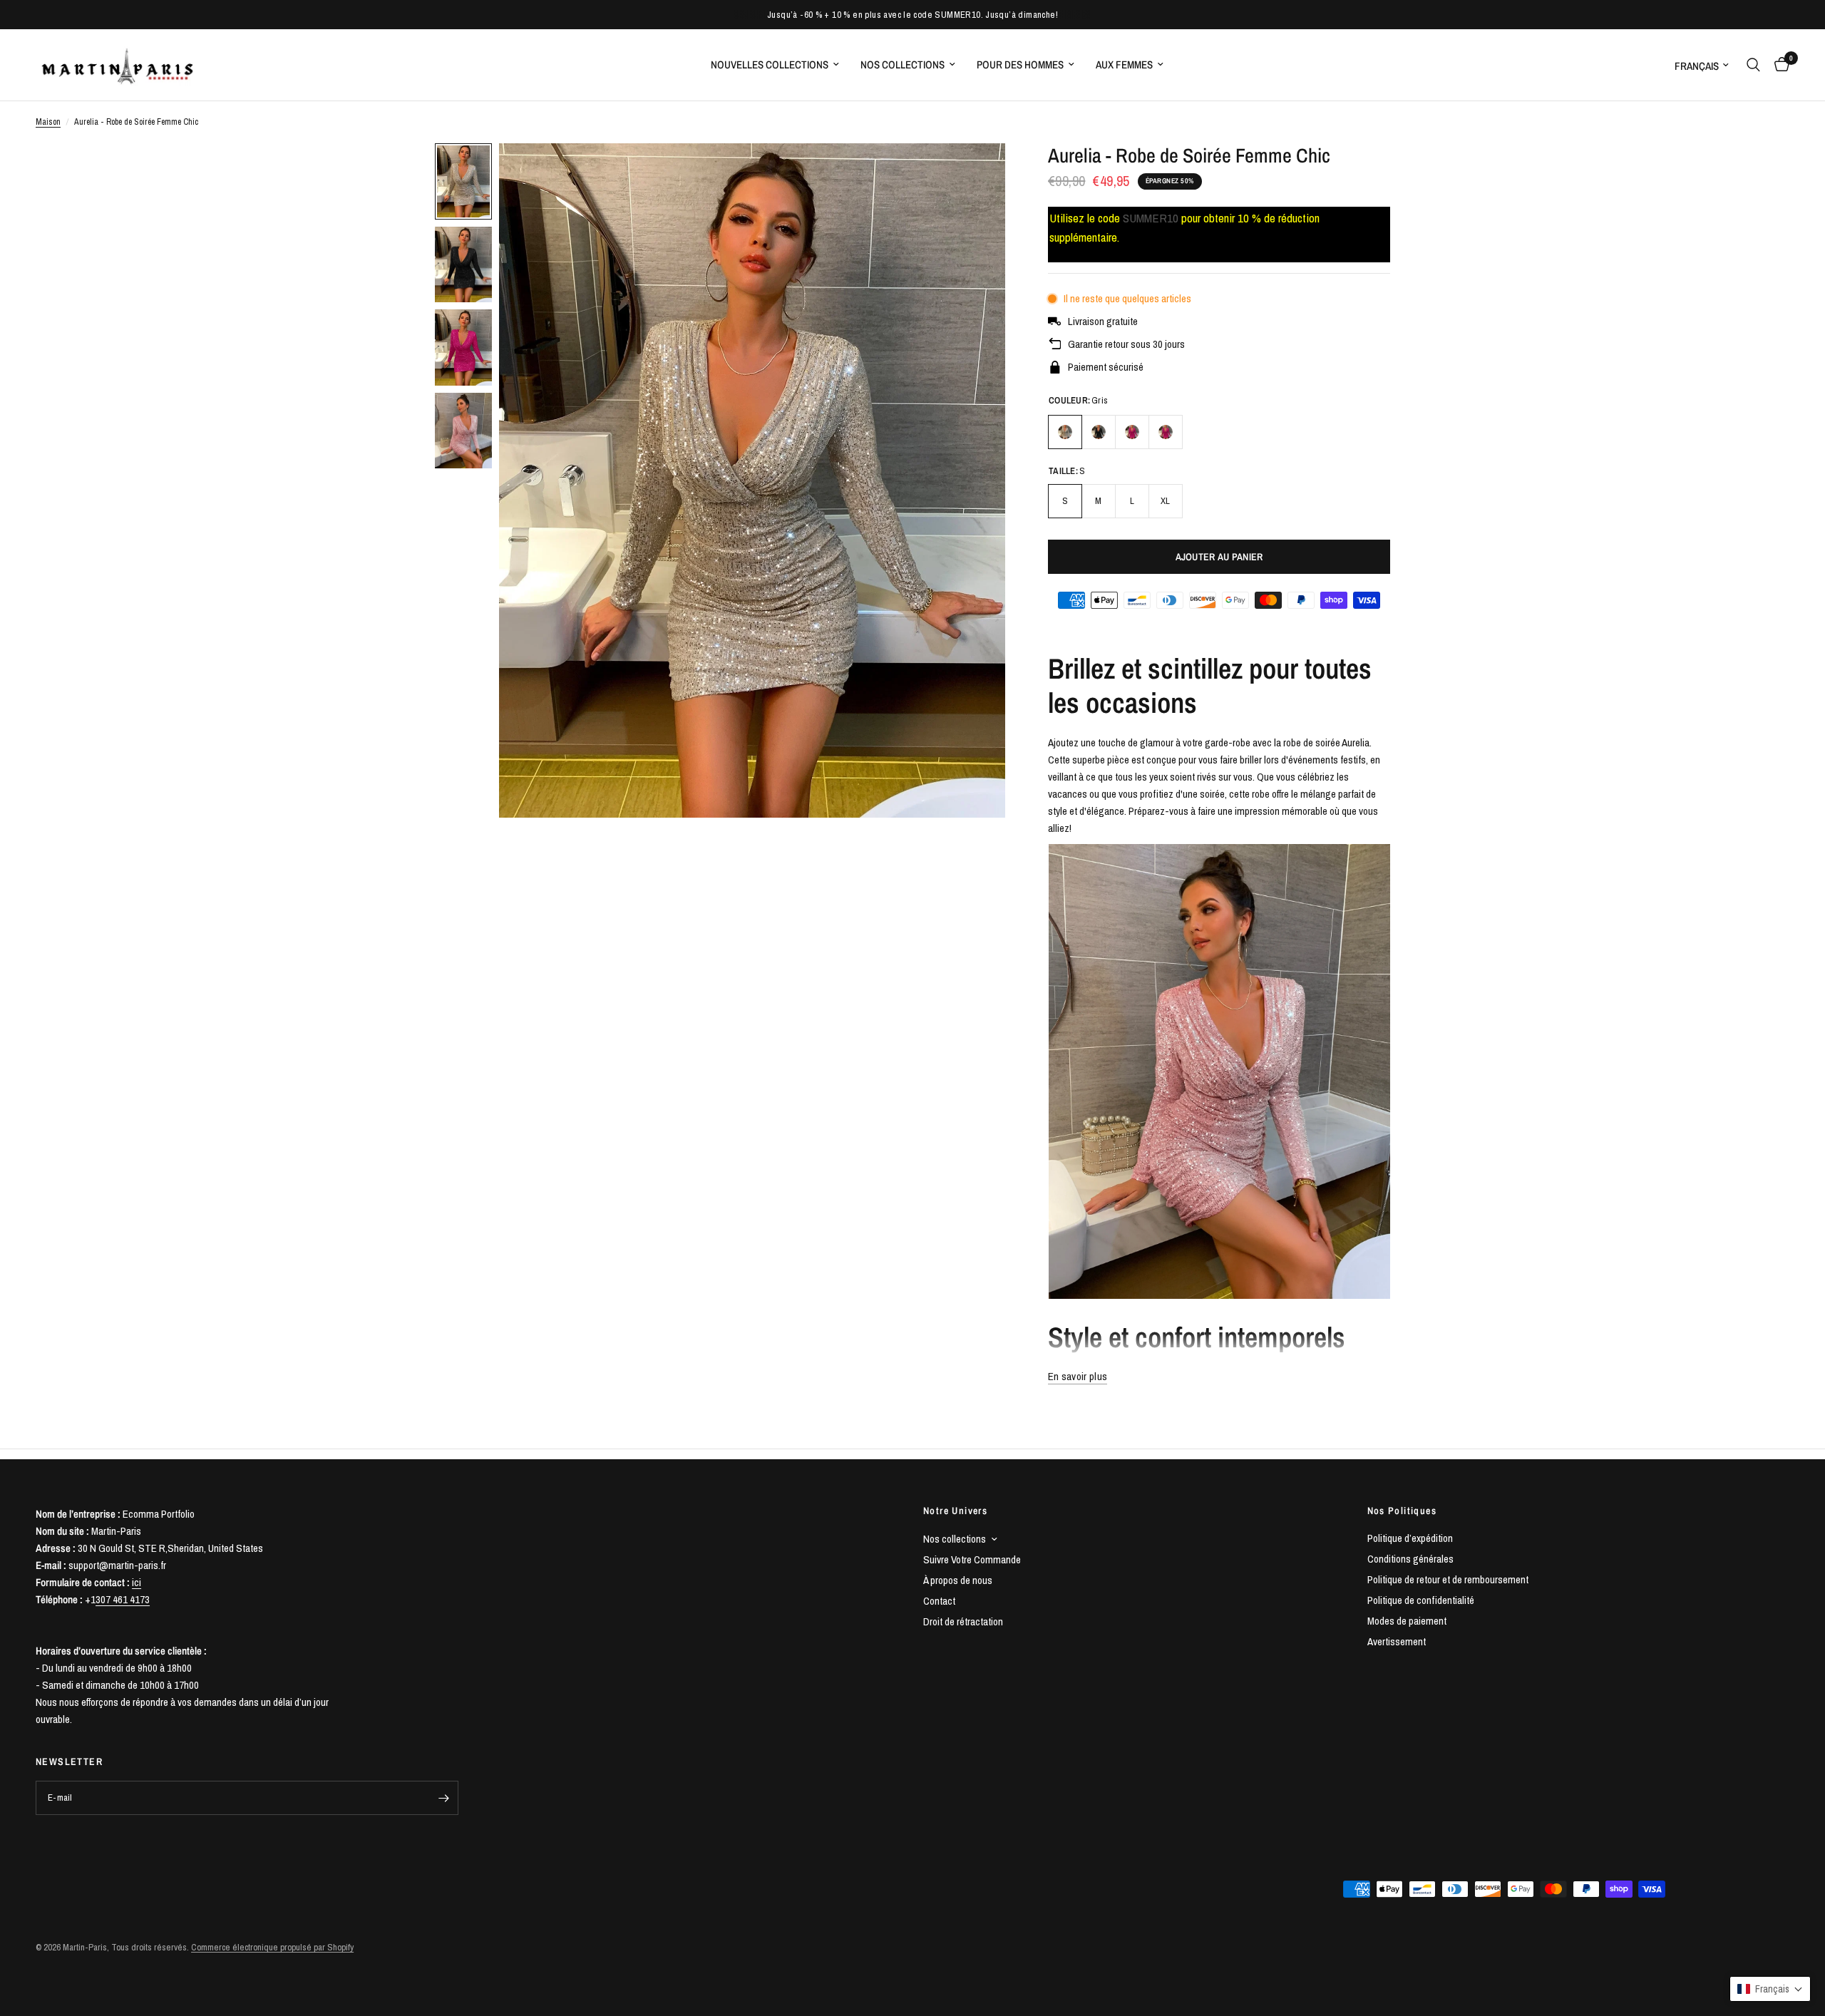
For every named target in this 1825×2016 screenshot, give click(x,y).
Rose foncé (1132, 432)
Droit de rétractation (963, 1621)
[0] (1778, 65)
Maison (48, 122)
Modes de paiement (1407, 1621)
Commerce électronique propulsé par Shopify (272, 1947)
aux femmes (1124, 65)
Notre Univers (955, 1511)
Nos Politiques (1402, 1511)
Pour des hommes (1020, 65)
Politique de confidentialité (1421, 1600)
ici (137, 1582)
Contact (939, 1601)
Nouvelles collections (770, 65)
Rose (1166, 432)
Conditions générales (1410, 1559)
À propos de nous (958, 1580)
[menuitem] (775, 65)
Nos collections (903, 65)
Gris (1065, 432)
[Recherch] (1753, 65)
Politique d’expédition (1410, 1538)
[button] (1770, 1989)
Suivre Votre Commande (972, 1559)
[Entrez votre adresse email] (444, 1798)
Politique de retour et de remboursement (1448, 1579)
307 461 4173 (123, 1599)
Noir (1099, 432)
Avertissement (1397, 1641)
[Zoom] (975, 173)
